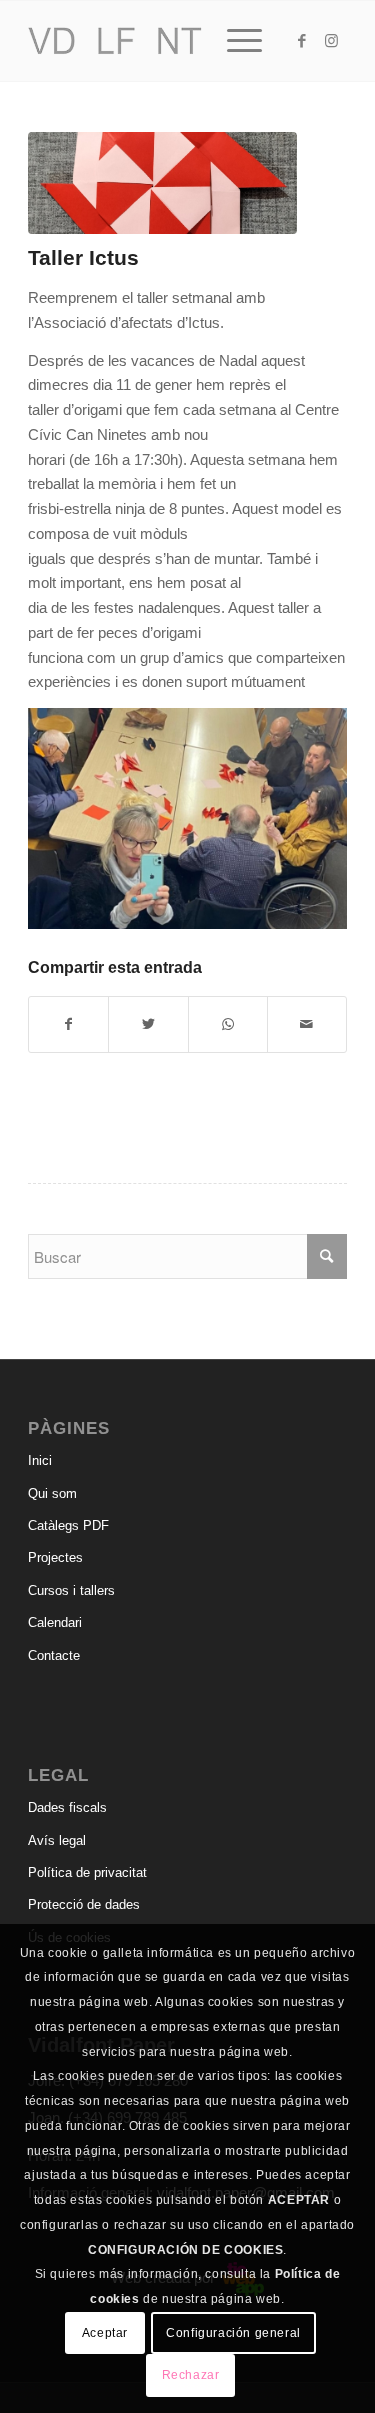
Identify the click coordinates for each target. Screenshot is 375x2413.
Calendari (55, 1622)
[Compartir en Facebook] (68, 1024)
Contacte (54, 1655)
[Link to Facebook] (302, 41)
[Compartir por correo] (307, 1024)
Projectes (55, 1557)
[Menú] (234, 41)
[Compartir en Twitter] (148, 1024)
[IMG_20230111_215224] (162, 183)
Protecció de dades (84, 1904)
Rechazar (191, 2375)
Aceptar (105, 2333)
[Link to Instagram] (332, 41)
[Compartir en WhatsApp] (228, 1024)
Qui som (52, 1493)
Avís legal (57, 1840)
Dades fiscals (67, 1807)
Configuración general (233, 2333)
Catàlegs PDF (68, 1525)
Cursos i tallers (71, 1590)
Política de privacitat (87, 1872)
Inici (40, 1460)
